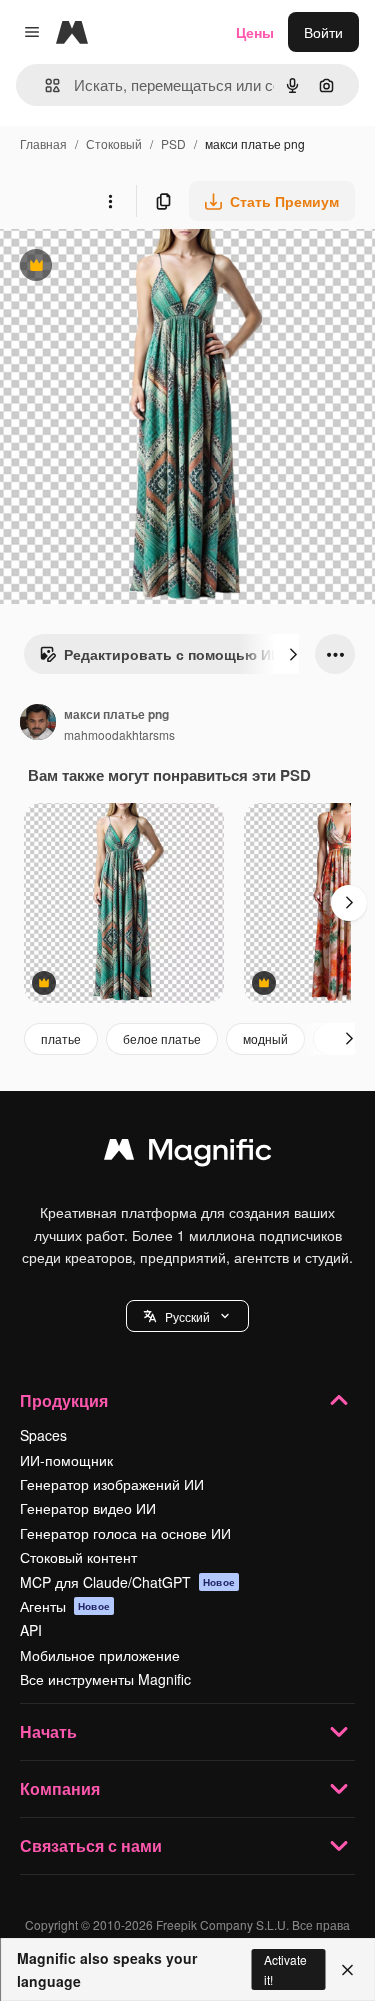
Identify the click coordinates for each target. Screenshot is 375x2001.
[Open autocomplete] (44, 85)
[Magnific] (188, 1154)
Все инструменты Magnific (105, 1679)
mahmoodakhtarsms (119, 734)
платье (61, 1038)
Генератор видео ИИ (88, 1508)
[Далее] (293, 654)
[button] (187, 1316)
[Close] (347, 1970)
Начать (48, 1731)
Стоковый (114, 143)
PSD (173, 143)
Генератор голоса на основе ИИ (125, 1533)
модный (265, 1038)
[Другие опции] (110, 201)
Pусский (187, 1316)
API (31, 1630)
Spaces (43, 1435)
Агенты (65, 1606)
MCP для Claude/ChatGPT (127, 1582)
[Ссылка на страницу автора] (38, 724)
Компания (60, 1788)
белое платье (162, 1038)
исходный (134, 267)
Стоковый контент (78, 1557)
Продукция (64, 1400)
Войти (323, 32)
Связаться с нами (91, 1845)
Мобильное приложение (100, 1655)
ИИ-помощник (66, 1460)
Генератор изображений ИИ (112, 1484)
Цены (255, 32)
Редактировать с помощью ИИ (160, 659)
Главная (43, 143)
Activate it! (285, 1969)
